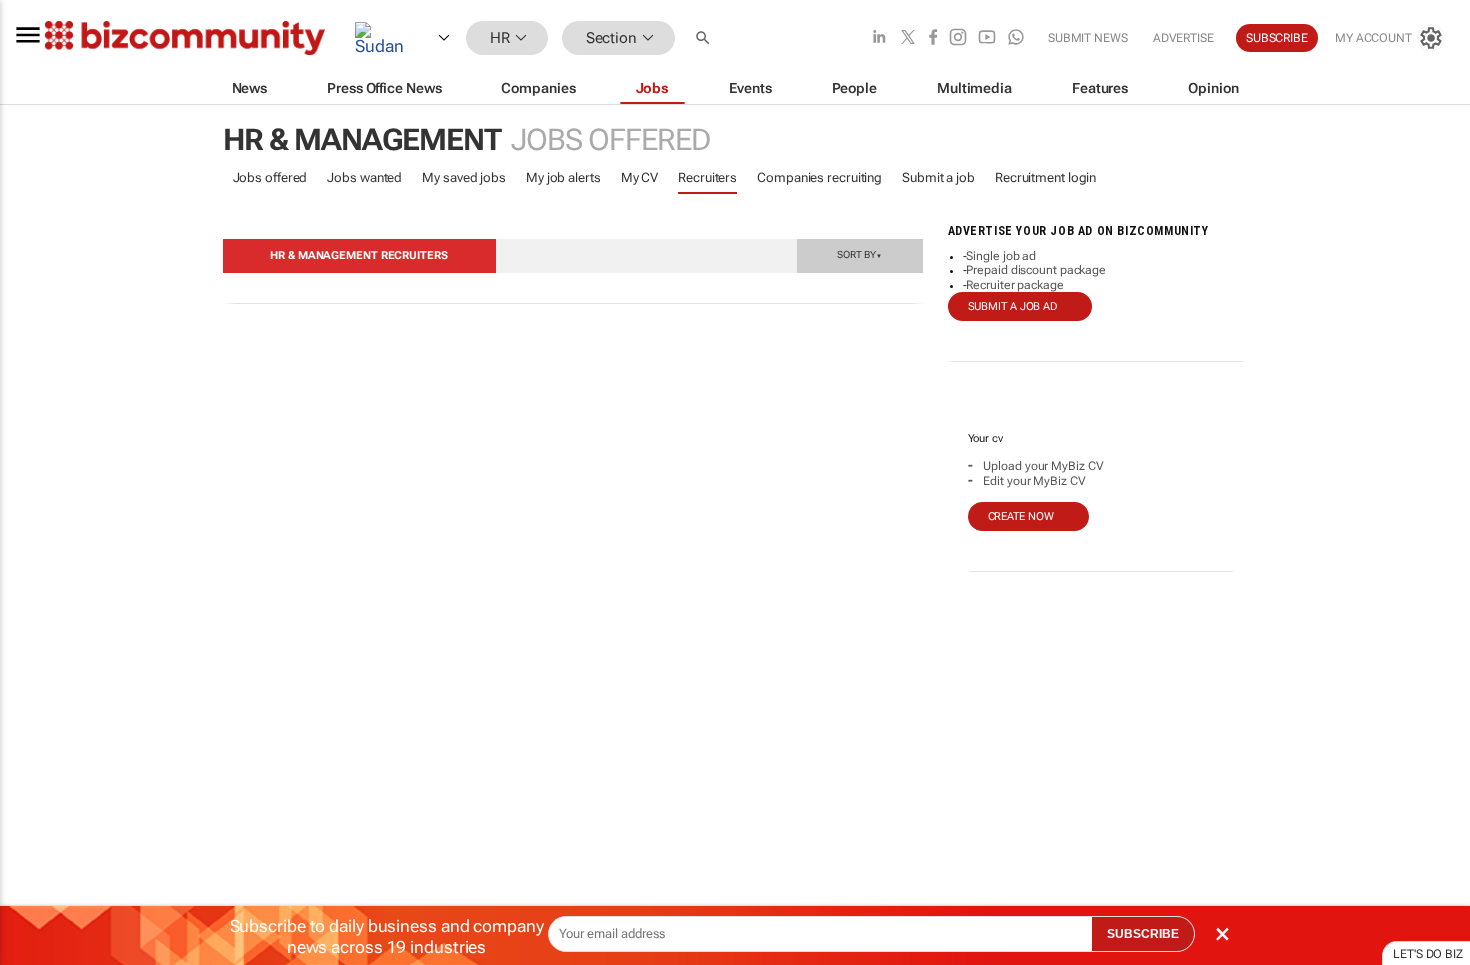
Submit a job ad (1013, 306)
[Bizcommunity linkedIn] (879, 38)
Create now (1021, 516)
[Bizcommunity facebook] (933, 38)
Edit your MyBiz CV (1034, 481)
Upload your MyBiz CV (1043, 466)
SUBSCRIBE (1143, 934)
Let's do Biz (1428, 954)
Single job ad (1001, 256)
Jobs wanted (364, 177)
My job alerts (563, 177)
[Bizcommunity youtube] (987, 38)
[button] (705, 38)
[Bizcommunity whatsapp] (1016, 38)
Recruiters (707, 177)
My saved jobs (464, 177)
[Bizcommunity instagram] (958, 38)
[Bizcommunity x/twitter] (908, 38)
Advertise (1183, 38)
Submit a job (938, 177)
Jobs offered (270, 177)
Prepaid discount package (1036, 270)
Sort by (859, 254)
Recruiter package (1014, 285)
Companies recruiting (819, 177)
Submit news (1088, 38)
